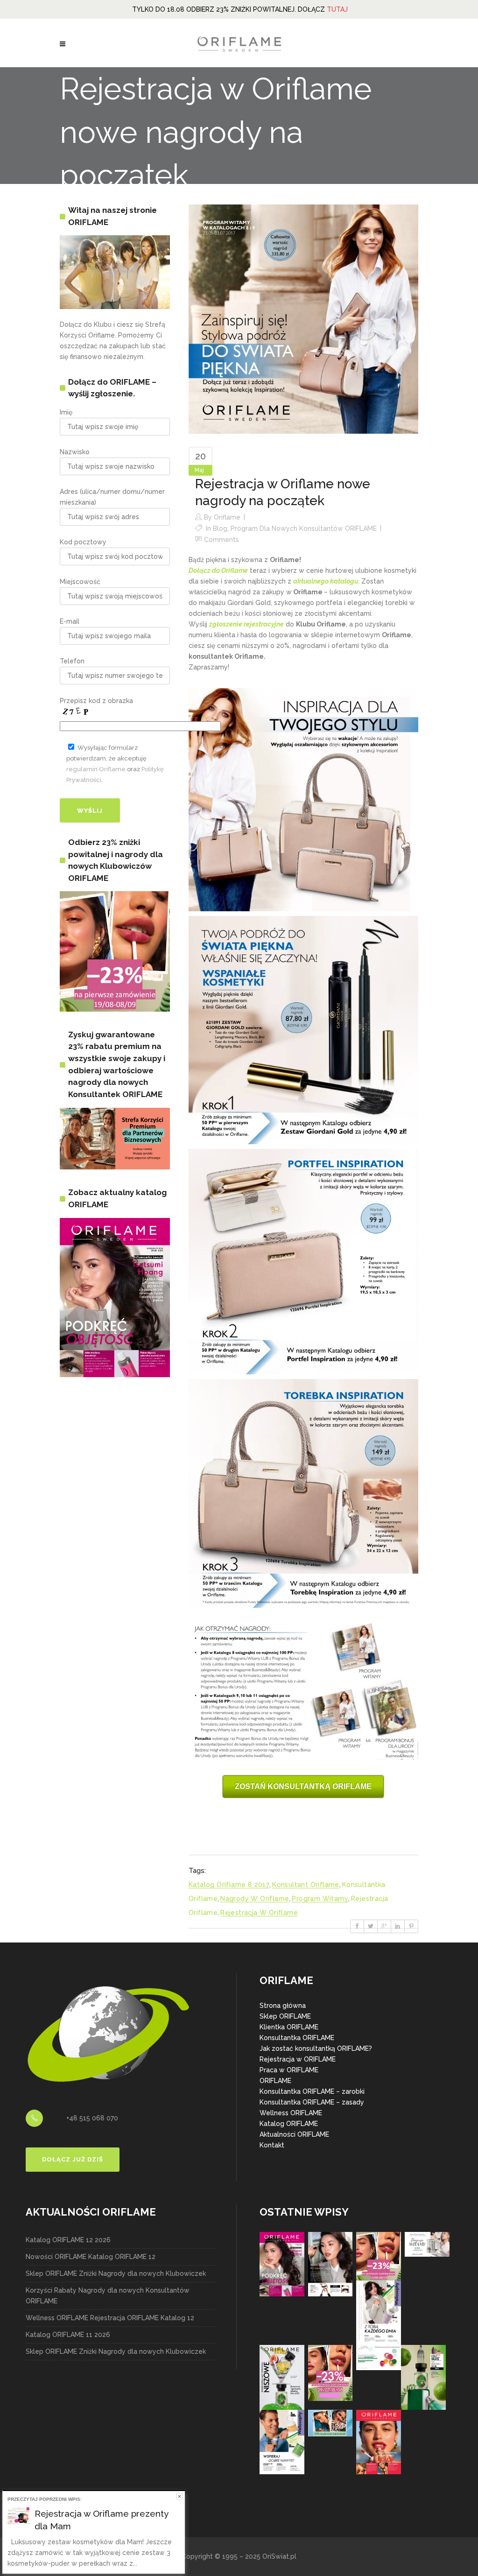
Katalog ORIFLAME (289, 2124)
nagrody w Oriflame (255, 1899)
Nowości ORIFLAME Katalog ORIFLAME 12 (91, 2257)
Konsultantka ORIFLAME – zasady (312, 2102)
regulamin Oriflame (96, 769)
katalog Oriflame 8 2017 (229, 1885)
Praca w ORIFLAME (289, 2070)
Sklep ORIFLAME (285, 2016)
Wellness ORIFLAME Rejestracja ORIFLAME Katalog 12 (110, 2318)
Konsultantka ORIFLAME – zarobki (312, 2091)
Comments (221, 540)
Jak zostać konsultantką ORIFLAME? (316, 2048)
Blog (220, 528)
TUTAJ (337, 9)
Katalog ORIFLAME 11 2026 (68, 2335)
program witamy (320, 1899)
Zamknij (179, 2496)
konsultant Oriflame (306, 1885)
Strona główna (283, 2006)
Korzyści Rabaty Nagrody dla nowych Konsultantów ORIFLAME (108, 2296)
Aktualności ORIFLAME (294, 2134)
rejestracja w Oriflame (259, 1913)
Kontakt (272, 2145)
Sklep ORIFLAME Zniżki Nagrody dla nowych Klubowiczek (116, 2273)
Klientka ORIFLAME (289, 2027)
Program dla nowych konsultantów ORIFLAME (304, 528)
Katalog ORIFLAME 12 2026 (68, 2240)
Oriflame (227, 517)
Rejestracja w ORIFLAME (298, 2059)
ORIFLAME (275, 2081)
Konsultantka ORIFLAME (297, 2038)
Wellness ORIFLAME (291, 2113)
